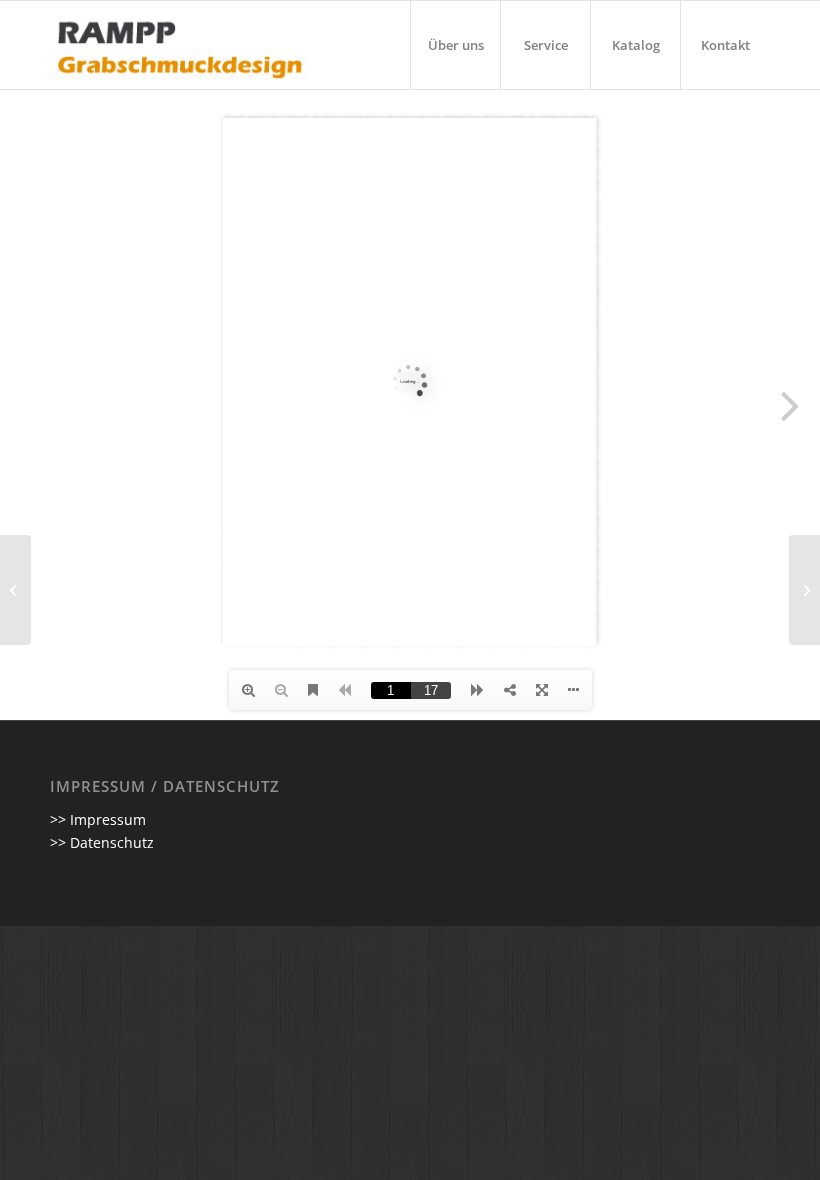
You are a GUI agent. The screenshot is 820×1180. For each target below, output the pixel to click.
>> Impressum (98, 819)
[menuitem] (455, 45)
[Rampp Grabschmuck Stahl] (15, 590)
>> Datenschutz (102, 842)
